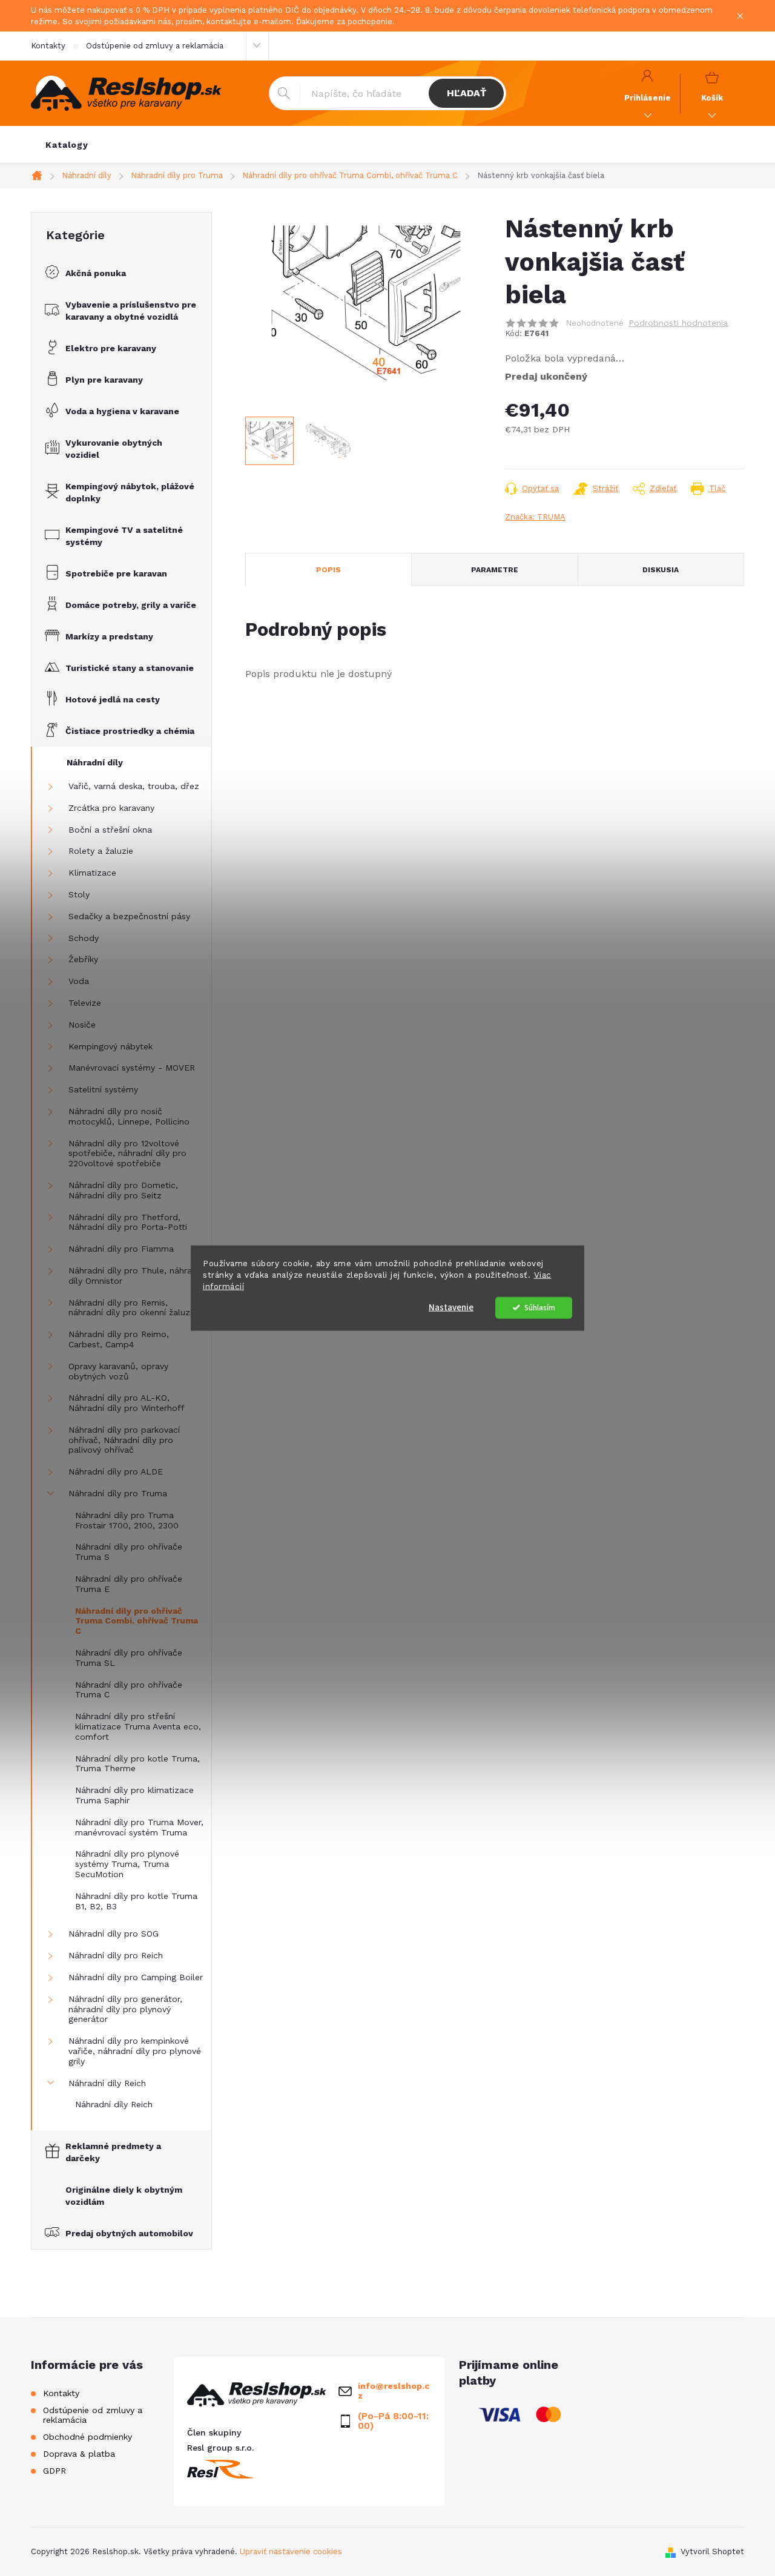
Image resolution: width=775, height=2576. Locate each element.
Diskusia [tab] (661, 570)
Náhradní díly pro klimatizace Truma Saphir (134, 1795)
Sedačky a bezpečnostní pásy (129, 916)
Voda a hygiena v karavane (122, 411)
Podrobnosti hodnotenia (678, 323)
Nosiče (82, 1025)
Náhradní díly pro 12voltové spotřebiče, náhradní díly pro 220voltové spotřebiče (127, 1154)
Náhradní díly (95, 762)
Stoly (79, 894)
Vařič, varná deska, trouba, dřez (134, 786)
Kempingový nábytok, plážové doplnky (130, 492)
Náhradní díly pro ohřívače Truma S (129, 1552)
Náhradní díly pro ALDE (116, 1471)
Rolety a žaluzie (101, 851)
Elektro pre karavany (111, 348)
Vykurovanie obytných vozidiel (114, 449)
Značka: (535, 517)
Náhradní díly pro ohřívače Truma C (129, 1690)
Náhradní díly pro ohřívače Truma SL (129, 1658)
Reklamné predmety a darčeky (113, 2152)
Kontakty (48, 46)
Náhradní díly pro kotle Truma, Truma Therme (137, 1764)
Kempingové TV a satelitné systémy (124, 536)
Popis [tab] (328, 570)
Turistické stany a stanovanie (130, 668)
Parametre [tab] (495, 570)
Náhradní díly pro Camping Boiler (136, 1977)
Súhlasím (540, 1307)
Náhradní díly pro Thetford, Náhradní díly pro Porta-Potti (128, 1222)
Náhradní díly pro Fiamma (121, 1249)
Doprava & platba (79, 2454)
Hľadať (467, 93)
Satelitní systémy (103, 1089)
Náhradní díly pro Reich (116, 1955)
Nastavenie (451, 1307)
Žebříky (83, 959)
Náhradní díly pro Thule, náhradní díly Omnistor (136, 1276)
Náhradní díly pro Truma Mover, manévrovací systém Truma (139, 1827)
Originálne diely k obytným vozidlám (124, 2196)
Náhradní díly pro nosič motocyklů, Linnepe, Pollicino (129, 1116)
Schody (84, 938)
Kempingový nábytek (110, 1046)
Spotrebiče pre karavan (116, 573)
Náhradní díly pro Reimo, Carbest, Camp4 (119, 1339)
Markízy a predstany (109, 636)
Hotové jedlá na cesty (113, 699)
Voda (79, 981)
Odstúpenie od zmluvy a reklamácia (155, 46)
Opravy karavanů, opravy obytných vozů (118, 1371)
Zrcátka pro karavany (111, 808)
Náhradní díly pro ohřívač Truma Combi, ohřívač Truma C (137, 1621)
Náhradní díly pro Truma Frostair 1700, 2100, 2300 (127, 1520)
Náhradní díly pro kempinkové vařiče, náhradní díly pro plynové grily (135, 2051)
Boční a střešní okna (110, 830)
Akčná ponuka (96, 273)
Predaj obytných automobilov (129, 2233)
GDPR (54, 2471)
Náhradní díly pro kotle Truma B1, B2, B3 (136, 1901)
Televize (85, 1003)
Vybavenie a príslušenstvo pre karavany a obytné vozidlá (131, 311)
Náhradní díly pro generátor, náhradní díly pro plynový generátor (125, 2009)
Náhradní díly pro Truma (118, 1493)
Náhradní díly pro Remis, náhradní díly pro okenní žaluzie (133, 1308)
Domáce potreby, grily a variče (131, 605)
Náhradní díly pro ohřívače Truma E (129, 1584)
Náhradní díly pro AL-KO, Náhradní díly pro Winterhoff (127, 1403)
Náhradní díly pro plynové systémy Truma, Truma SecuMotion (127, 1864)
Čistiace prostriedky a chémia (130, 731)
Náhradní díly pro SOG (114, 1934)
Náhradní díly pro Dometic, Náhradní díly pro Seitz (123, 1190)
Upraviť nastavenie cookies (291, 2551)
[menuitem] (67, 145)
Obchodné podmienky (87, 2437)
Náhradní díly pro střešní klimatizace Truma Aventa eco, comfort (138, 1726)
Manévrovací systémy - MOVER (132, 1068)
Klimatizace (92, 873)
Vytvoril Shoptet (712, 2551)
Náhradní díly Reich (107, 2083)
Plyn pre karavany (104, 380)
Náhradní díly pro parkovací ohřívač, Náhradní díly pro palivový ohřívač (124, 1440)
